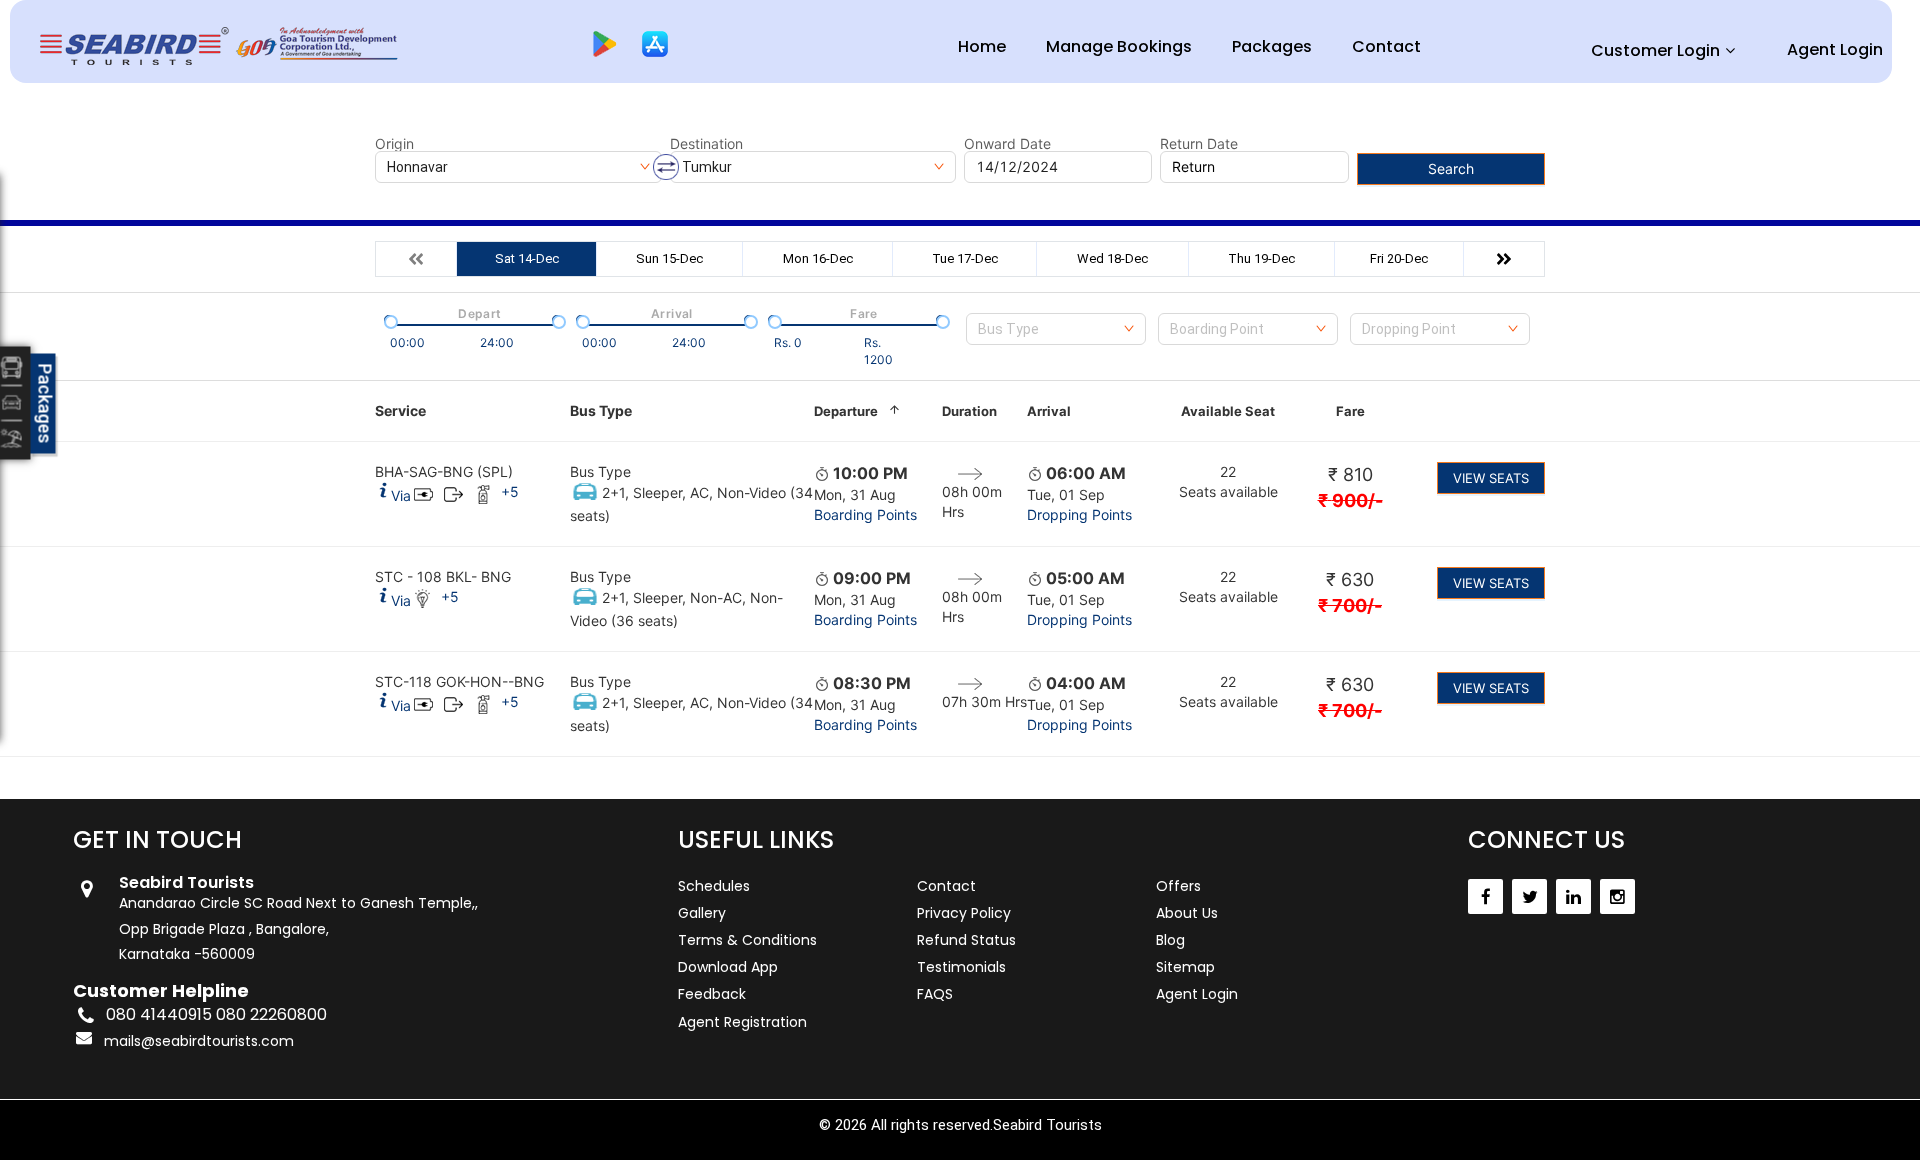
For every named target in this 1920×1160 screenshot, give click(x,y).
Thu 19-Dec (1261, 258)
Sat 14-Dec (527, 258)
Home (982, 46)
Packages (1272, 46)
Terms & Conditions (747, 940)
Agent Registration (742, 1022)
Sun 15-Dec (669, 258)
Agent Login (1835, 49)
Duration (969, 411)
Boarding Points (865, 514)
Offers (1178, 886)
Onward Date (1007, 144)
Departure (846, 411)
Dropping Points (1079, 514)
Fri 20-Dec (1399, 258)
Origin (394, 144)
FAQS (935, 994)
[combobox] (1056, 329)
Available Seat (1228, 411)
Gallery (702, 913)
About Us (1187, 913)
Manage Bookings (1119, 46)
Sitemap (1185, 967)
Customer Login (1655, 50)
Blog (1170, 940)
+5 (510, 491)
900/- (1350, 500)
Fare (1350, 411)
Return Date (1199, 144)
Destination (706, 144)
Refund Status (966, 940)
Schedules (714, 886)
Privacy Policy (964, 913)
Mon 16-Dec (818, 258)
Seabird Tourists (1047, 1125)
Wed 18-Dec (1112, 258)
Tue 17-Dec (965, 258)
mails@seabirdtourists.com (199, 1041)
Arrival (1049, 411)
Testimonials (961, 967)
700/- (1350, 605)
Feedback (712, 994)
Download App (728, 967)
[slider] (389, 320)
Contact (1386, 46)
